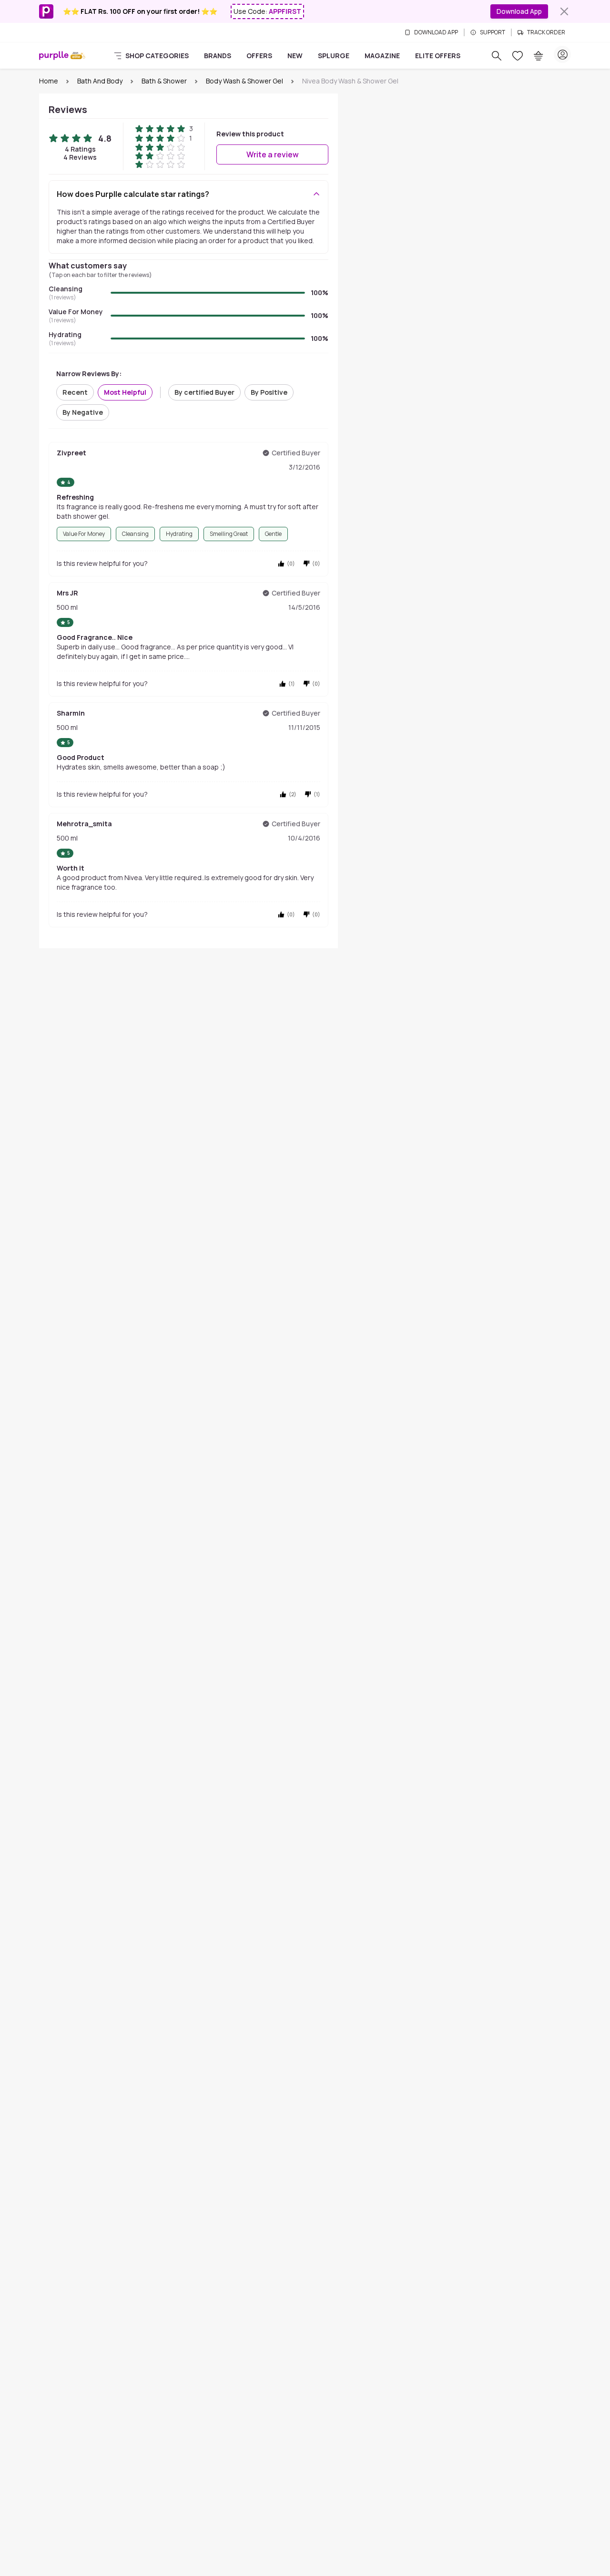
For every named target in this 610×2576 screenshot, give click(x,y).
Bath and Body (100, 81)
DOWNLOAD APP (436, 32)
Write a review (273, 154)
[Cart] (539, 56)
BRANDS (218, 56)
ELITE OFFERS (438, 56)
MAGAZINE (382, 56)
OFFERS (259, 56)
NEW (295, 56)
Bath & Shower (164, 81)
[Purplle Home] (54, 56)
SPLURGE (334, 56)
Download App (519, 11)
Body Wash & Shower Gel (244, 81)
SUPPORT (493, 32)
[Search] (497, 56)
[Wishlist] (518, 56)
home (49, 81)
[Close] (564, 11)
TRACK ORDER (546, 32)
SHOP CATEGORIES (157, 56)
